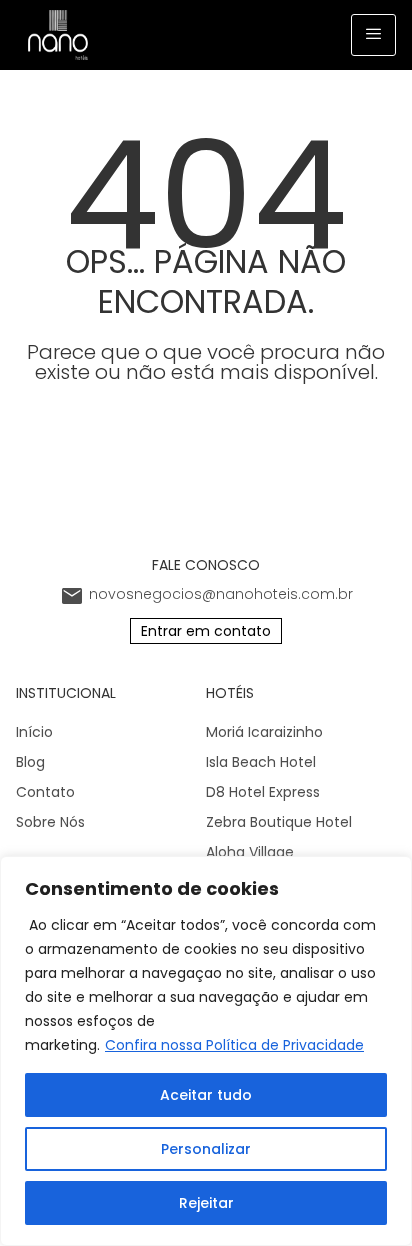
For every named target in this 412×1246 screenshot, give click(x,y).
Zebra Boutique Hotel (279, 822)
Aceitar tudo (206, 1095)
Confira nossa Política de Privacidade (234, 1045)
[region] (206, 1051)
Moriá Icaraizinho (264, 732)
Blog (30, 762)
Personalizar (206, 1149)
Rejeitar (206, 1203)
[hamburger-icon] (373, 35)
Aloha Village (250, 852)
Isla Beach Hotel (261, 762)
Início (34, 732)
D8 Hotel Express (263, 792)
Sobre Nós (50, 822)
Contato (45, 792)
